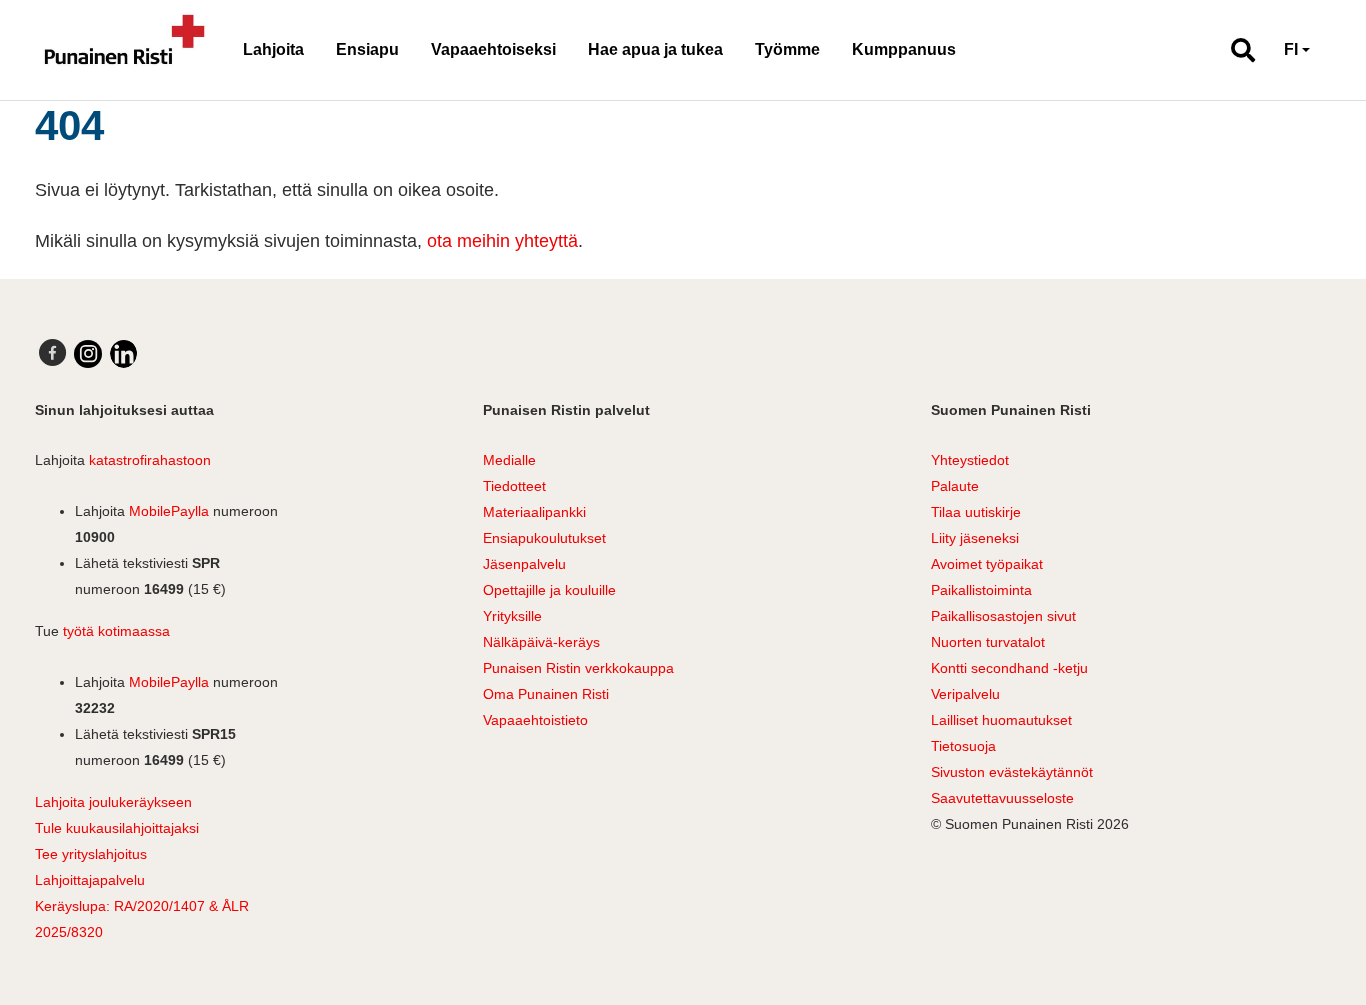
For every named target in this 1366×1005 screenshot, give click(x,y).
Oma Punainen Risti (546, 694)
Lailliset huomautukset (1001, 720)
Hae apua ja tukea (655, 49)
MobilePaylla (169, 511)
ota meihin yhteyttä (502, 241)
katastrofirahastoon (150, 460)
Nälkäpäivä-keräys (541, 642)
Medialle (509, 460)
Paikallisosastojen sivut (1003, 616)
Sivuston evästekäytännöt (1012, 772)
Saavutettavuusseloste (1002, 798)
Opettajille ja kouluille (549, 590)
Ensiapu (367, 49)
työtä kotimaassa (116, 631)
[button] (1234, 50)
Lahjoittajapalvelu (90, 880)
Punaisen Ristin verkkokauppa (578, 668)
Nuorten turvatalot (988, 642)
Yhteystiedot (970, 460)
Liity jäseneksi (975, 538)
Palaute (955, 486)
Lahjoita (273, 49)
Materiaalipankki (534, 512)
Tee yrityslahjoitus (91, 854)
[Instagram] (88, 354)
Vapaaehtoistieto (535, 720)
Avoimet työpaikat (987, 564)
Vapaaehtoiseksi (493, 49)
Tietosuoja (963, 746)
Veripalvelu (965, 694)
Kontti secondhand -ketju (1009, 668)
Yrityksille (512, 616)
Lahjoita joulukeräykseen (113, 802)
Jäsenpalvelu (524, 564)
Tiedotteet (514, 486)
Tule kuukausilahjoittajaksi (117, 828)
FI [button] (1291, 49)
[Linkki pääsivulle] (125, 50)
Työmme (787, 49)
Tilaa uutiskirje (976, 512)
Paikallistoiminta (981, 590)
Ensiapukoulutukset (544, 538)
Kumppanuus (904, 49)
